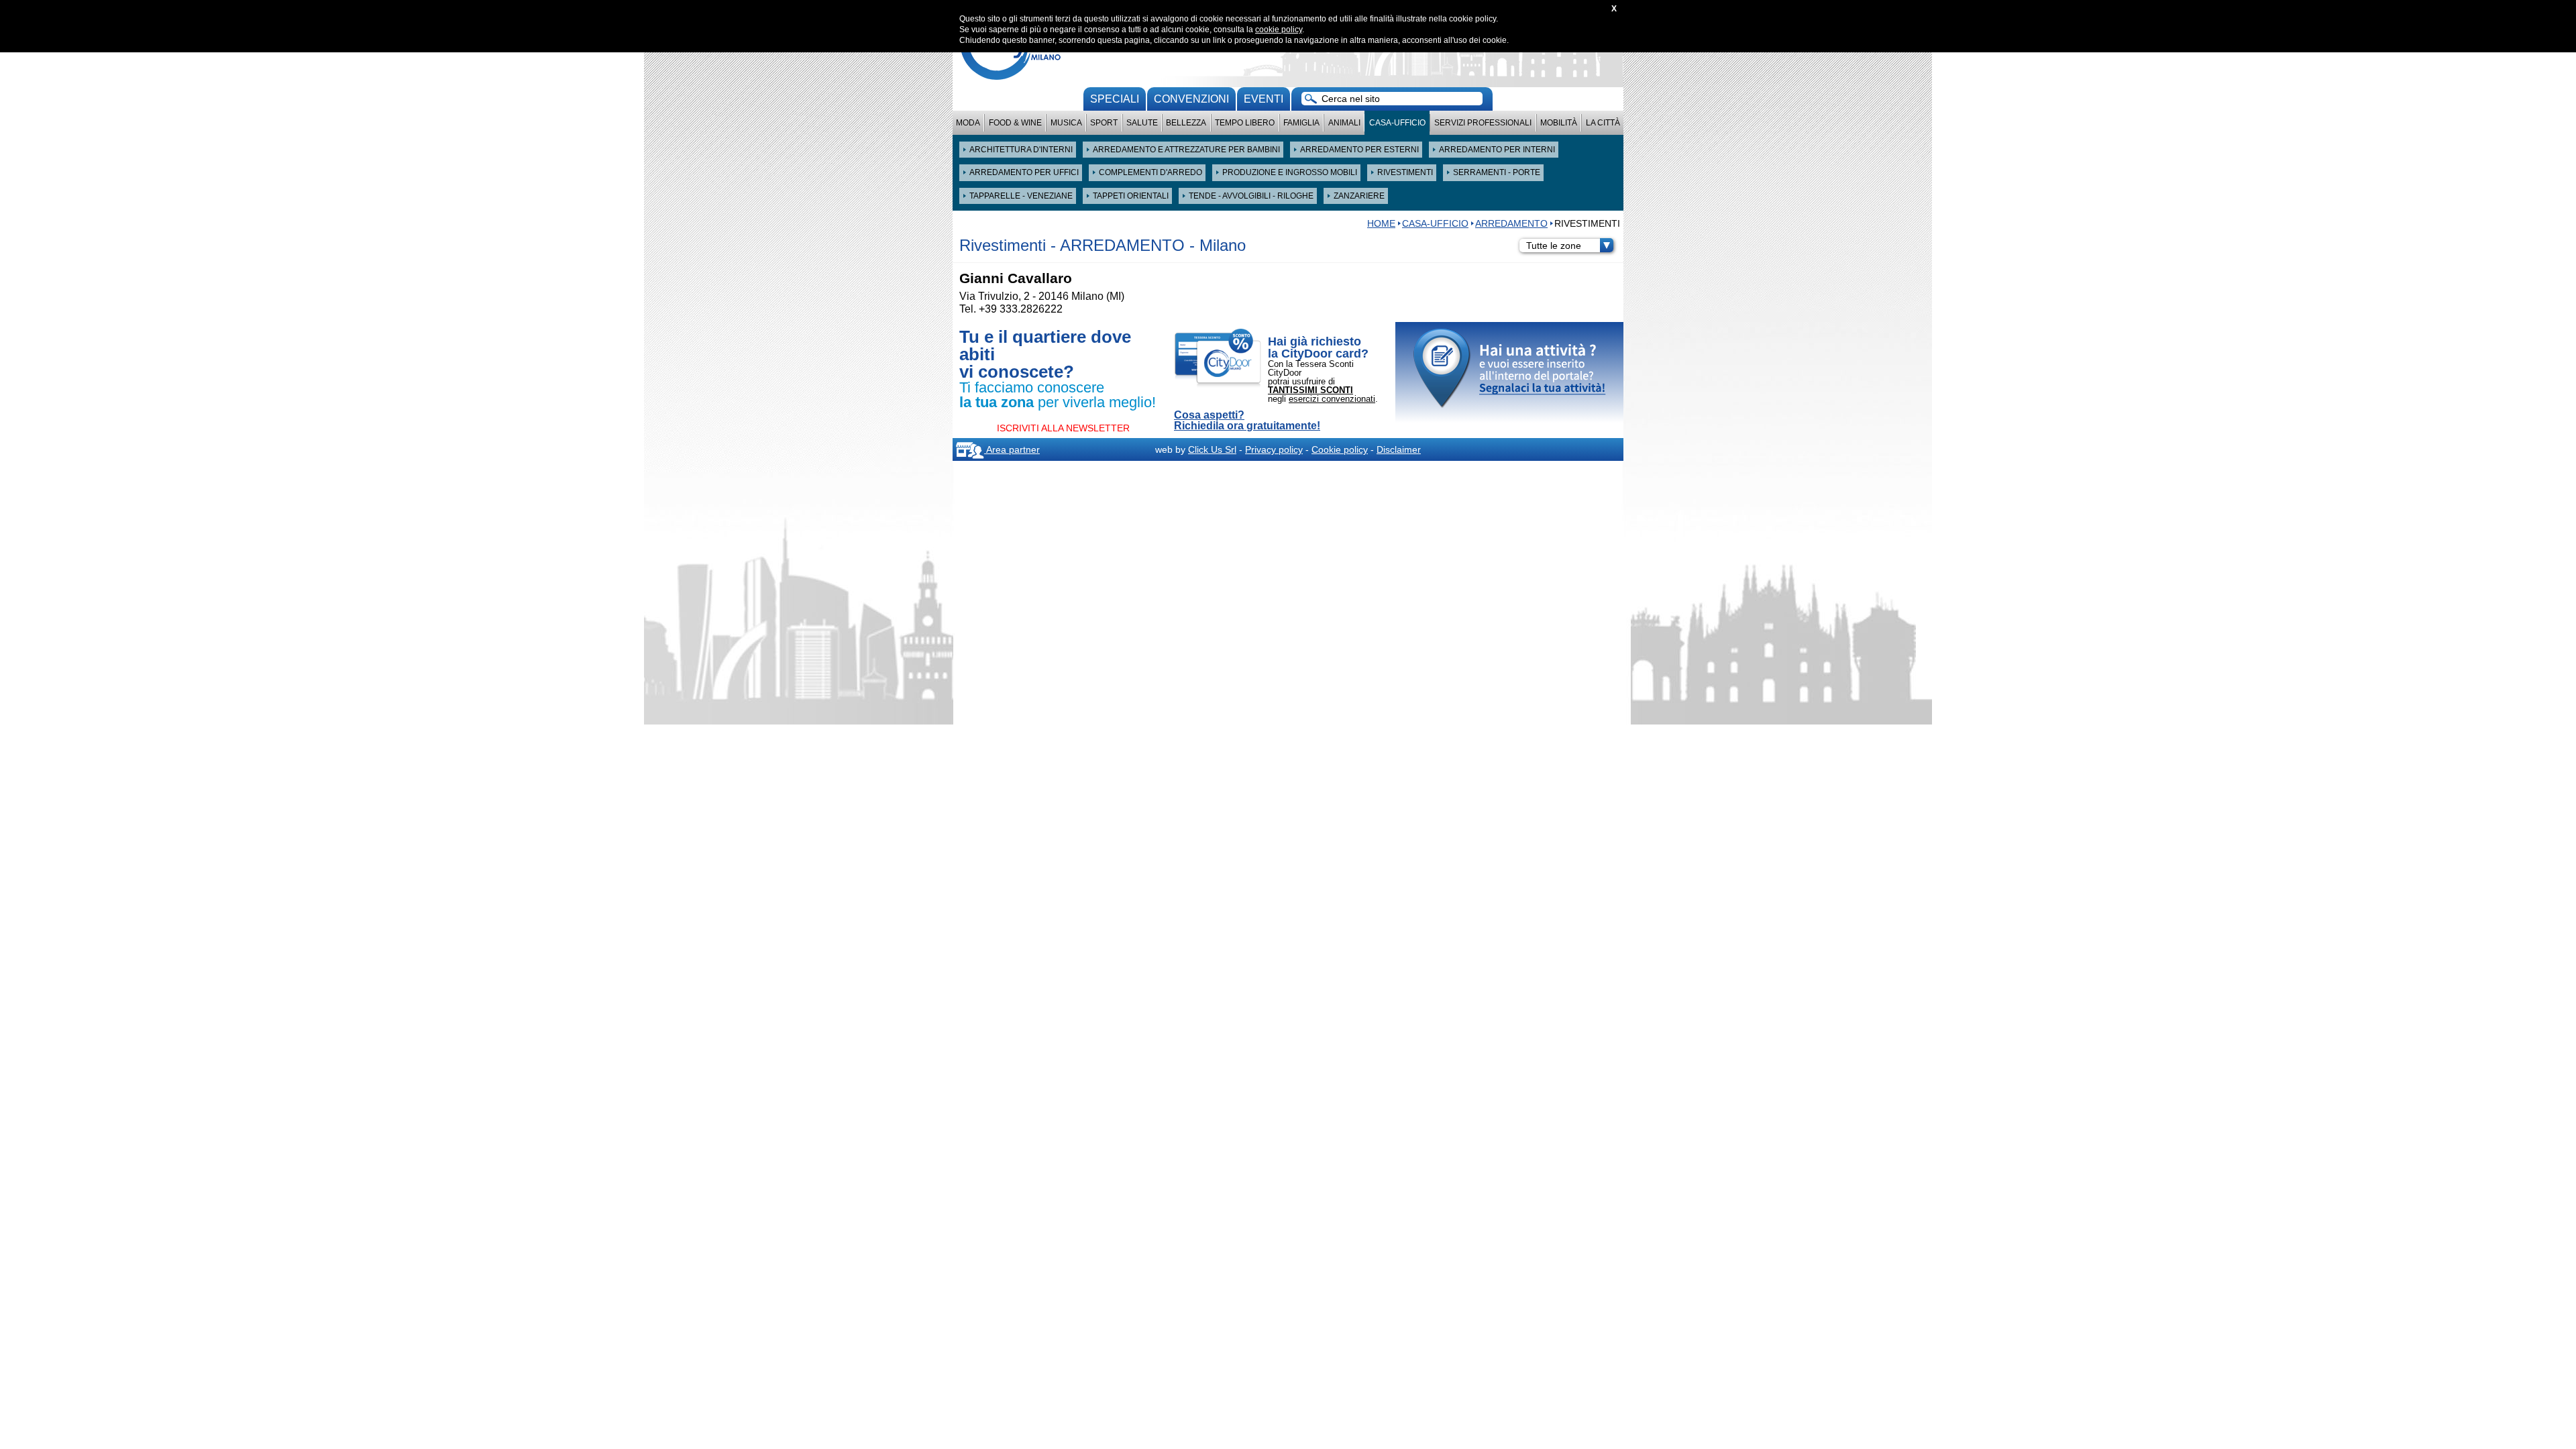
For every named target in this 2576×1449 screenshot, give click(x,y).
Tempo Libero (1245, 123)
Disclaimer (1399, 449)
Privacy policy (1274, 449)
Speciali (1115, 99)
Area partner (1012, 449)
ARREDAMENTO (1511, 223)
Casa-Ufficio (1397, 123)
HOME (1381, 223)
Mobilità (1559, 123)
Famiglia (1301, 123)
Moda (968, 123)
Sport (1104, 123)
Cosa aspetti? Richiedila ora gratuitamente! (1247, 421)
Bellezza (1186, 123)
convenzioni (1191, 99)
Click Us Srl (1212, 449)
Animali (1344, 123)
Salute (1142, 123)
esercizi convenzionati (1332, 399)
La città (1603, 123)
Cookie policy (1340, 449)
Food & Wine (1015, 123)
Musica (1066, 123)
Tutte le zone (1554, 246)
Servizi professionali (1483, 123)
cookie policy (1279, 30)
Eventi (1264, 99)
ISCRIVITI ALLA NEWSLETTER (1063, 428)
